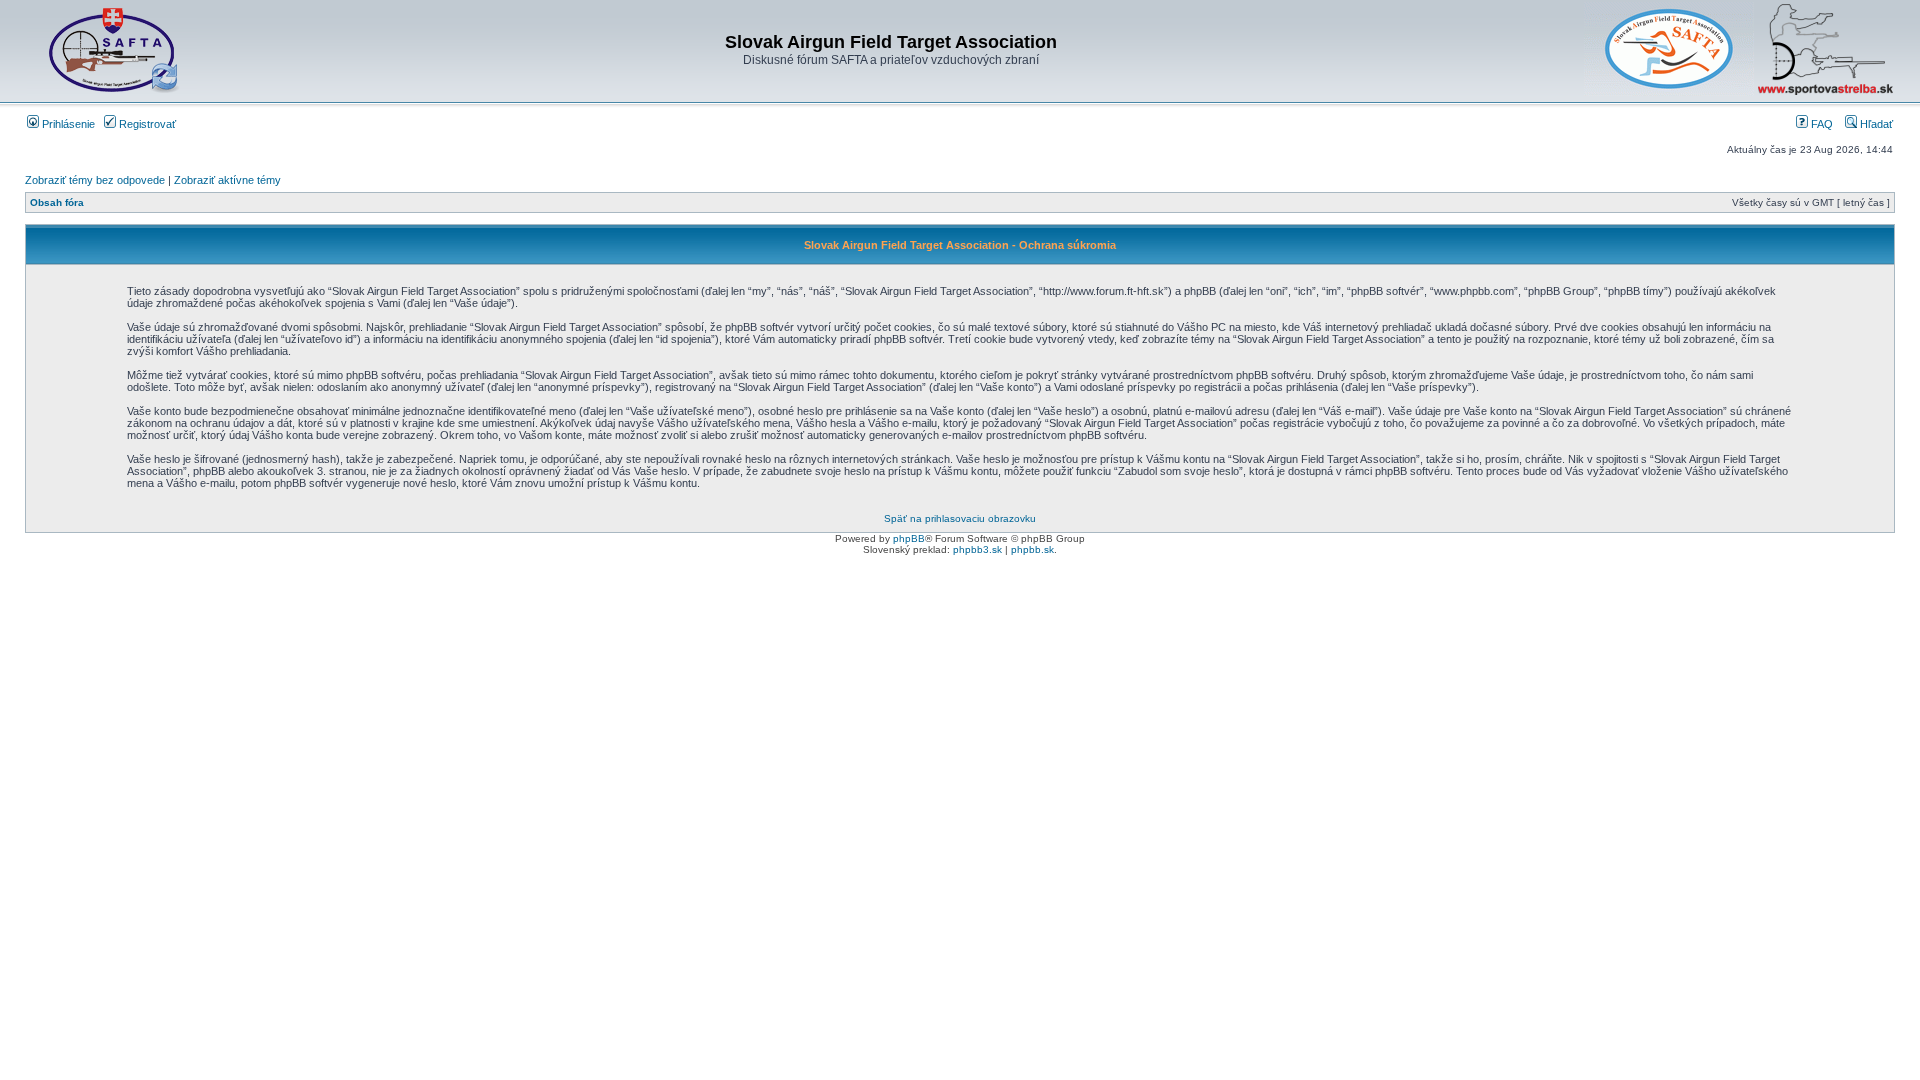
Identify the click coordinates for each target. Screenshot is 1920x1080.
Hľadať (1875, 124)
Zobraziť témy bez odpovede (95, 180)
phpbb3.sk (977, 549)
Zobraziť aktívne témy (227, 180)
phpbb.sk (1032, 549)
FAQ (1820, 124)
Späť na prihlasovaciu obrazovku (960, 518)
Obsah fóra (57, 202)
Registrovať (146, 124)
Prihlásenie (67, 124)
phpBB (909, 538)
